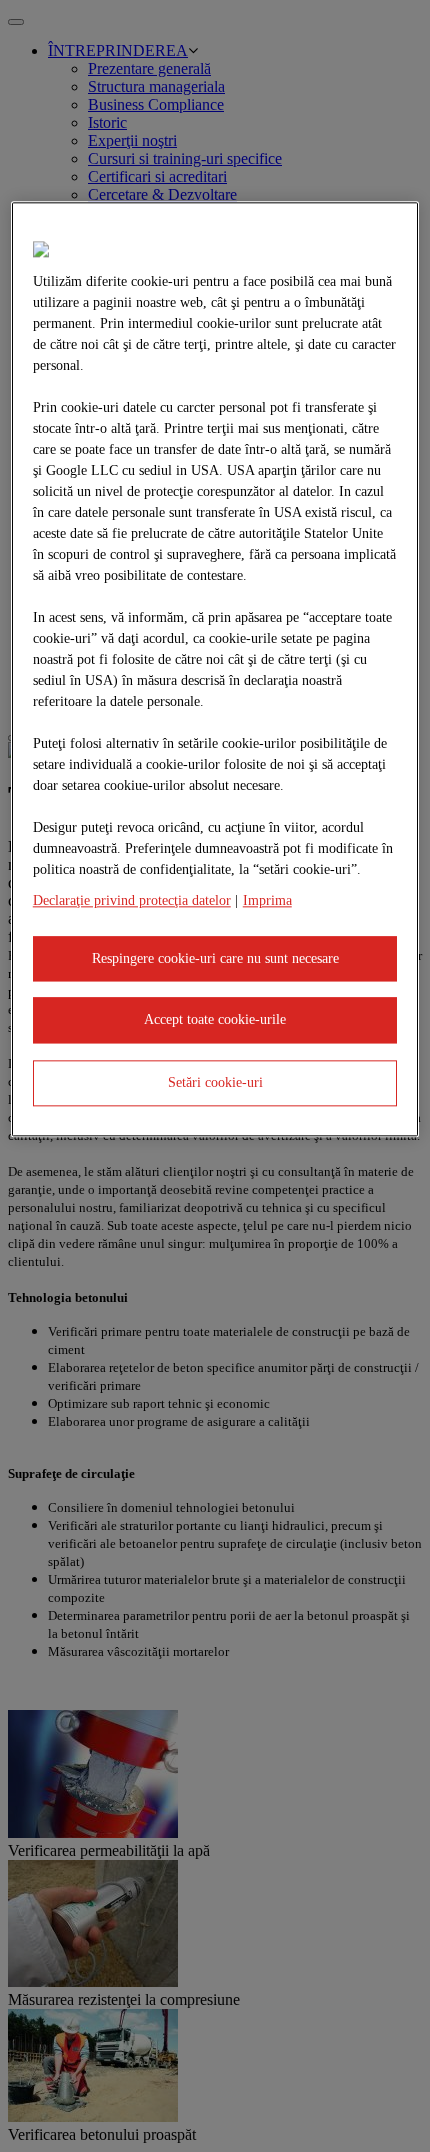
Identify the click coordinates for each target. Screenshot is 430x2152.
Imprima (267, 900)
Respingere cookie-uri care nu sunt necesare (215, 958)
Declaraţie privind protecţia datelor (132, 900)
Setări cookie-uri (215, 1082)
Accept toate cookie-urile (215, 1020)
